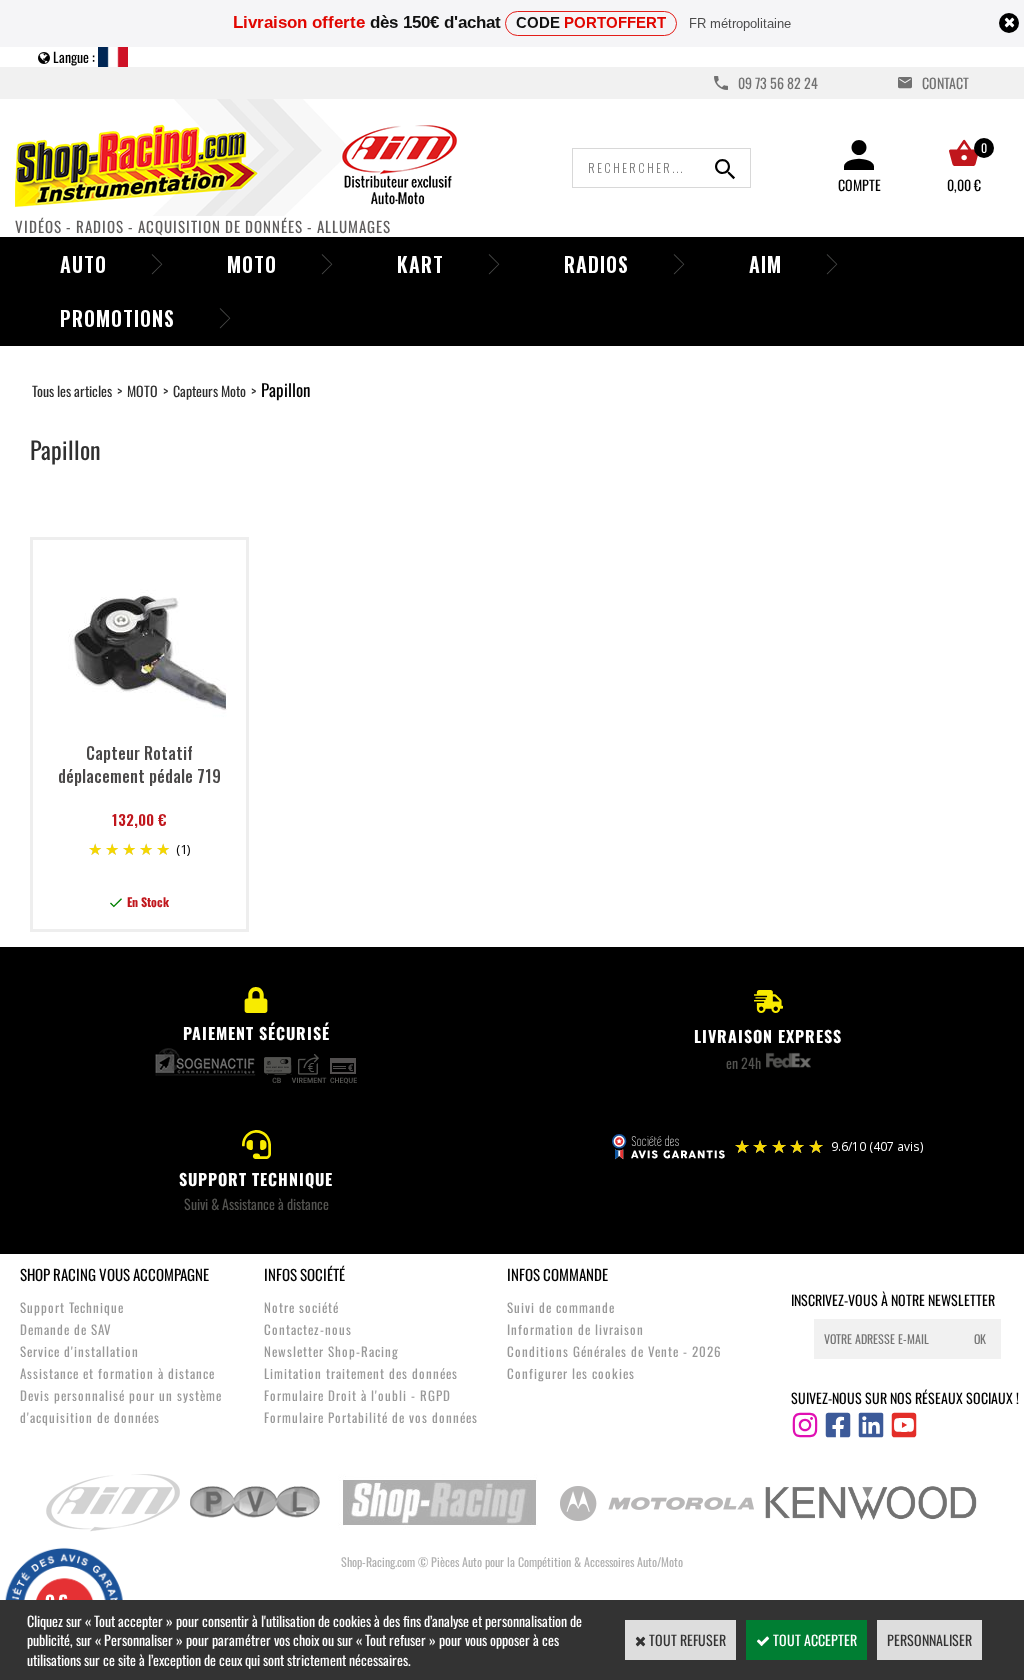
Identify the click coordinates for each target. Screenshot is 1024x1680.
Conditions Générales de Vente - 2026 (614, 1351)
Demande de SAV (66, 1329)
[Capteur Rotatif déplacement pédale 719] (139, 725)
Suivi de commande (561, 1307)
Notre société (301, 1307)
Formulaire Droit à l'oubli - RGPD (357, 1395)
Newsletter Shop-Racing (331, 1351)
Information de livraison (575, 1329)
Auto (83, 264)
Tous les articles (72, 390)
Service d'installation (79, 1351)
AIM (765, 264)
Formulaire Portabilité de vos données (371, 1417)
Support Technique (72, 1307)
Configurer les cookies (571, 1373)
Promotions (117, 318)
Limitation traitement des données (361, 1373)
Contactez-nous (308, 1329)
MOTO (142, 390)
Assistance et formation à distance (117, 1373)
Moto (252, 264)
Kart (420, 264)
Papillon (285, 389)
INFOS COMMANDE (557, 1274)
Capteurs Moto (209, 390)
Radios (596, 264)
